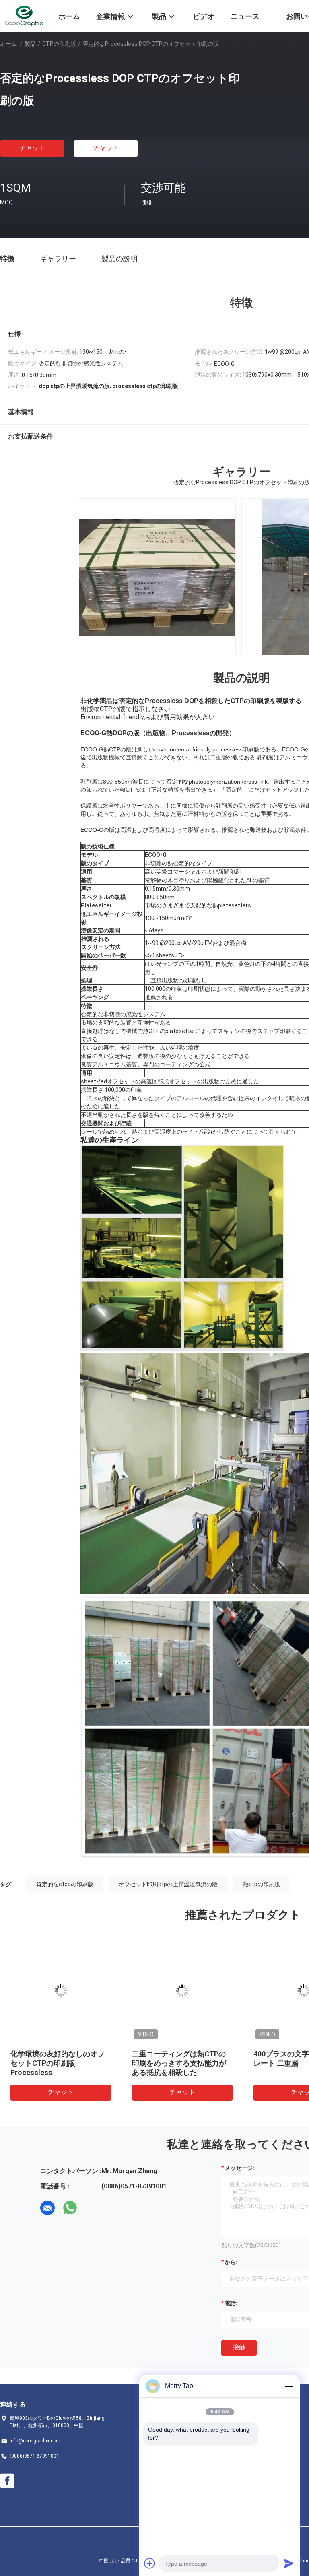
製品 (30, 44)
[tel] (93, 2208)
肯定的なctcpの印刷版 (65, 1884)
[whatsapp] (70, 2208)
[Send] (289, 2563)
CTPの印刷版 (59, 44)
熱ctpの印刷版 (262, 1884)
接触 (239, 2347)
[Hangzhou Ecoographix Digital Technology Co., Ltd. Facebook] (7, 2481)
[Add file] (150, 2563)
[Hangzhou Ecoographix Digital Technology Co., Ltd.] (24, 15)
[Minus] (289, 2386)
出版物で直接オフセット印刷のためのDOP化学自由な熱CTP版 (61, 2063)
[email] (47, 2208)
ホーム (8, 44)
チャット (32, 148)
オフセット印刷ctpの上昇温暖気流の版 (168, 1884)
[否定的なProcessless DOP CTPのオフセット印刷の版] (61, 1991)
